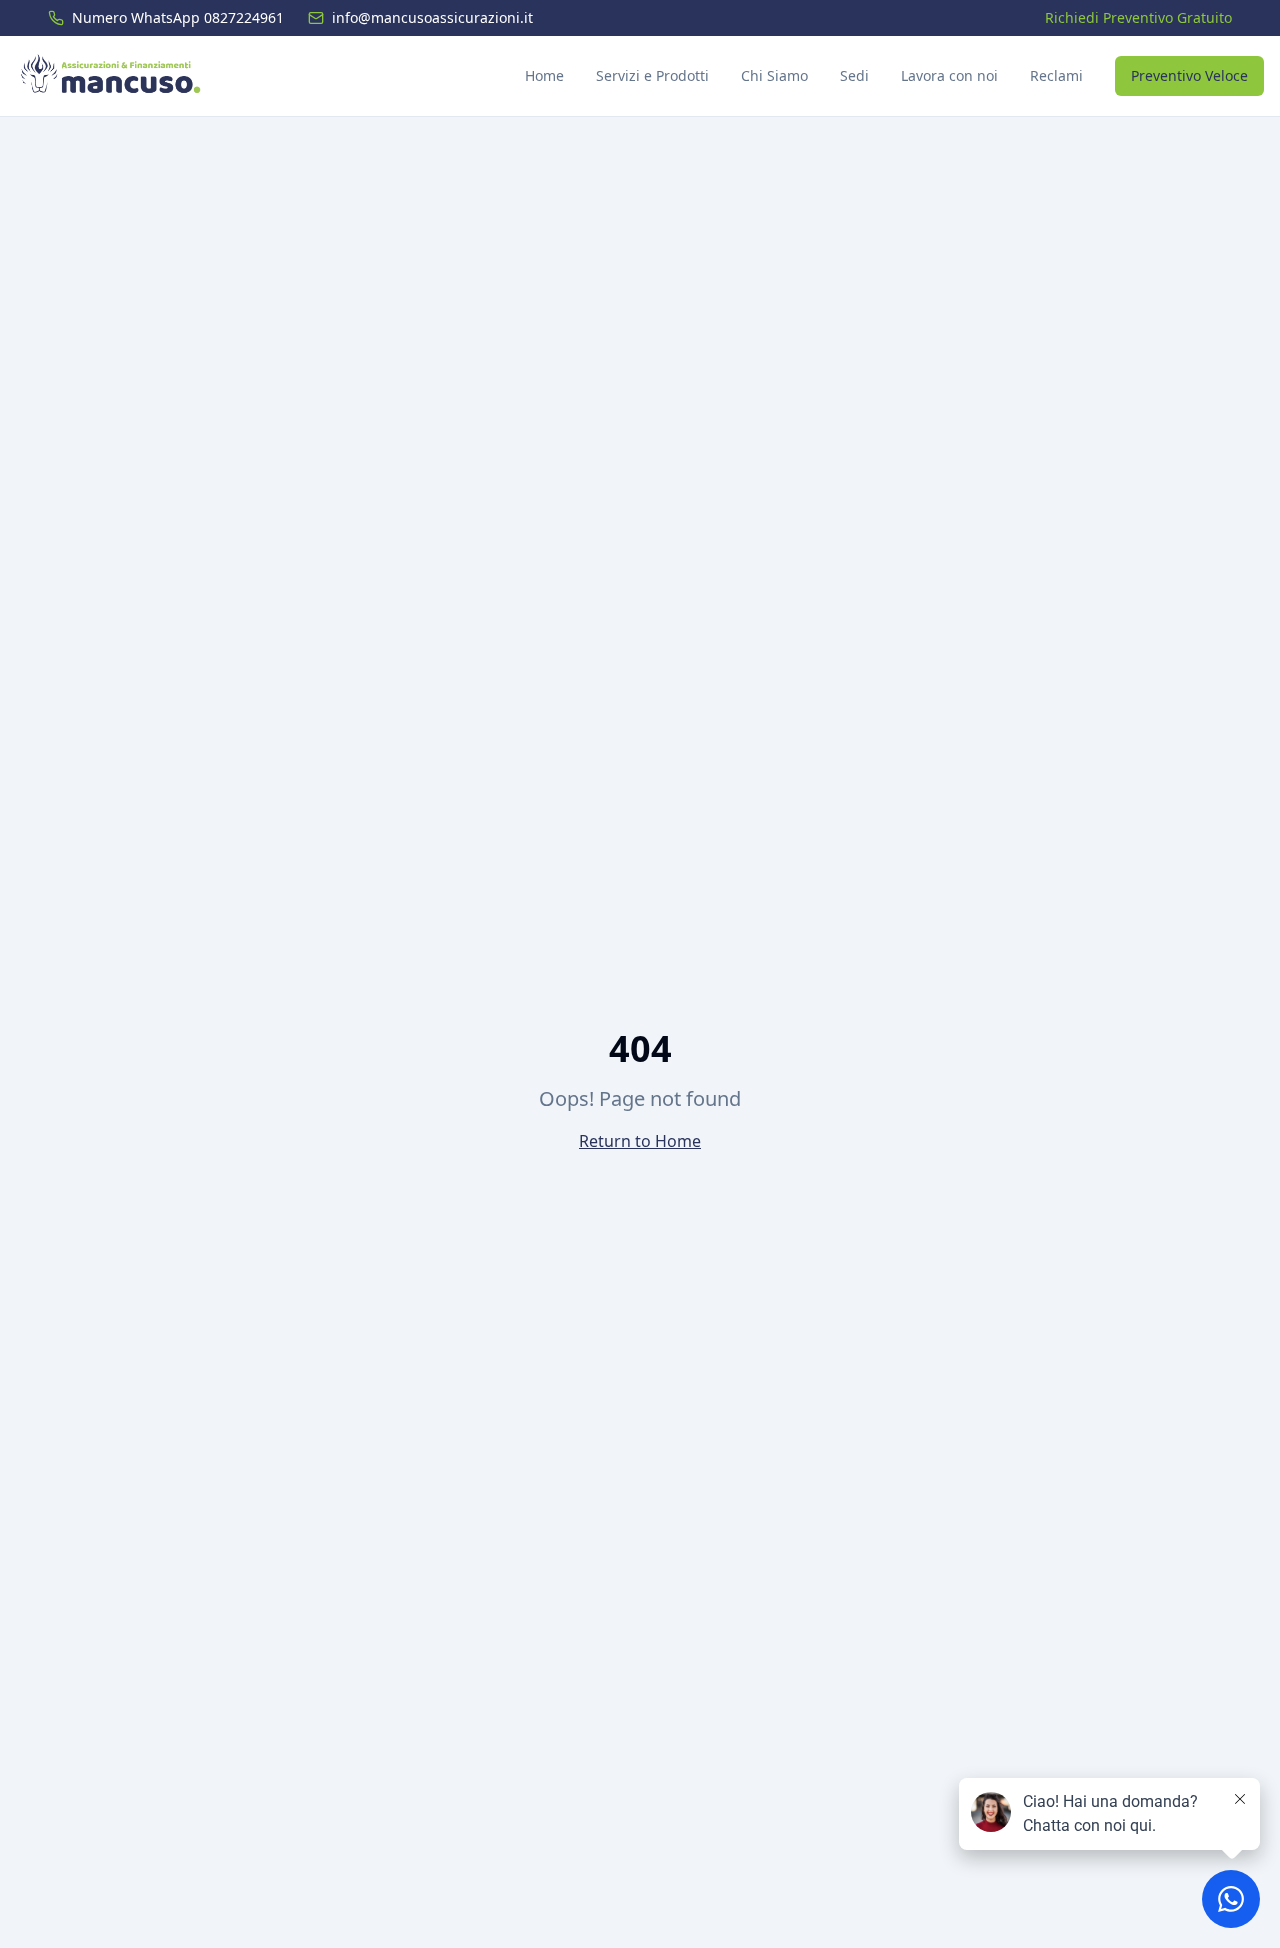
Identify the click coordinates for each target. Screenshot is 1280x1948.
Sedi (854, 75)
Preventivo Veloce (1189, 75)
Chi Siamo (774, 75)
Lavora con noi (949, 75)
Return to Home (640, 1141)
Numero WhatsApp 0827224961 (178, 17)
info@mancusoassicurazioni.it (432, 17)
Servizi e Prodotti (652, 75)
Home (544, 75)
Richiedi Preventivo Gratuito (1138, 17)
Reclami (1056, 75)
